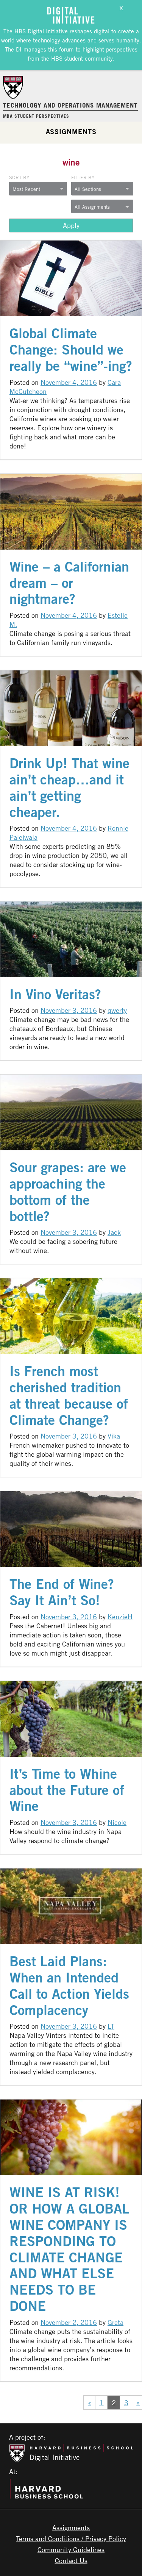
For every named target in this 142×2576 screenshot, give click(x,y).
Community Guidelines (71, 2549)
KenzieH (120, 1617)
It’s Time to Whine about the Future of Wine (67, 1790)
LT (111, 2026)
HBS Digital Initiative (41, 31)
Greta (115, 2322)
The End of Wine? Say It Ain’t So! (62, 1592)
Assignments (71, 131)
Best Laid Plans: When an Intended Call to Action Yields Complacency (69, 1986)
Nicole (117, 1822)
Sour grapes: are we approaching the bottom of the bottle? (68, 1192)
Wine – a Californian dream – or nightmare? (69, 583)
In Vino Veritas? (55, 994)
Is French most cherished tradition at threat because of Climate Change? (69, 1395)
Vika (114, 1436)
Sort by (19, 177)
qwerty (117, 1010)
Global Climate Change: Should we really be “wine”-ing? (71, 349)
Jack (114, 1232)
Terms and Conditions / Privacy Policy (71, 2539)
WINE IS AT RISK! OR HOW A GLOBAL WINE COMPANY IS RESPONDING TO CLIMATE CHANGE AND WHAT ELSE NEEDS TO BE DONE (69, 2249)
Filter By (83, 177)
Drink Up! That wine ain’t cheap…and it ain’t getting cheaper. (69, 787)
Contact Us (71, 2560)
